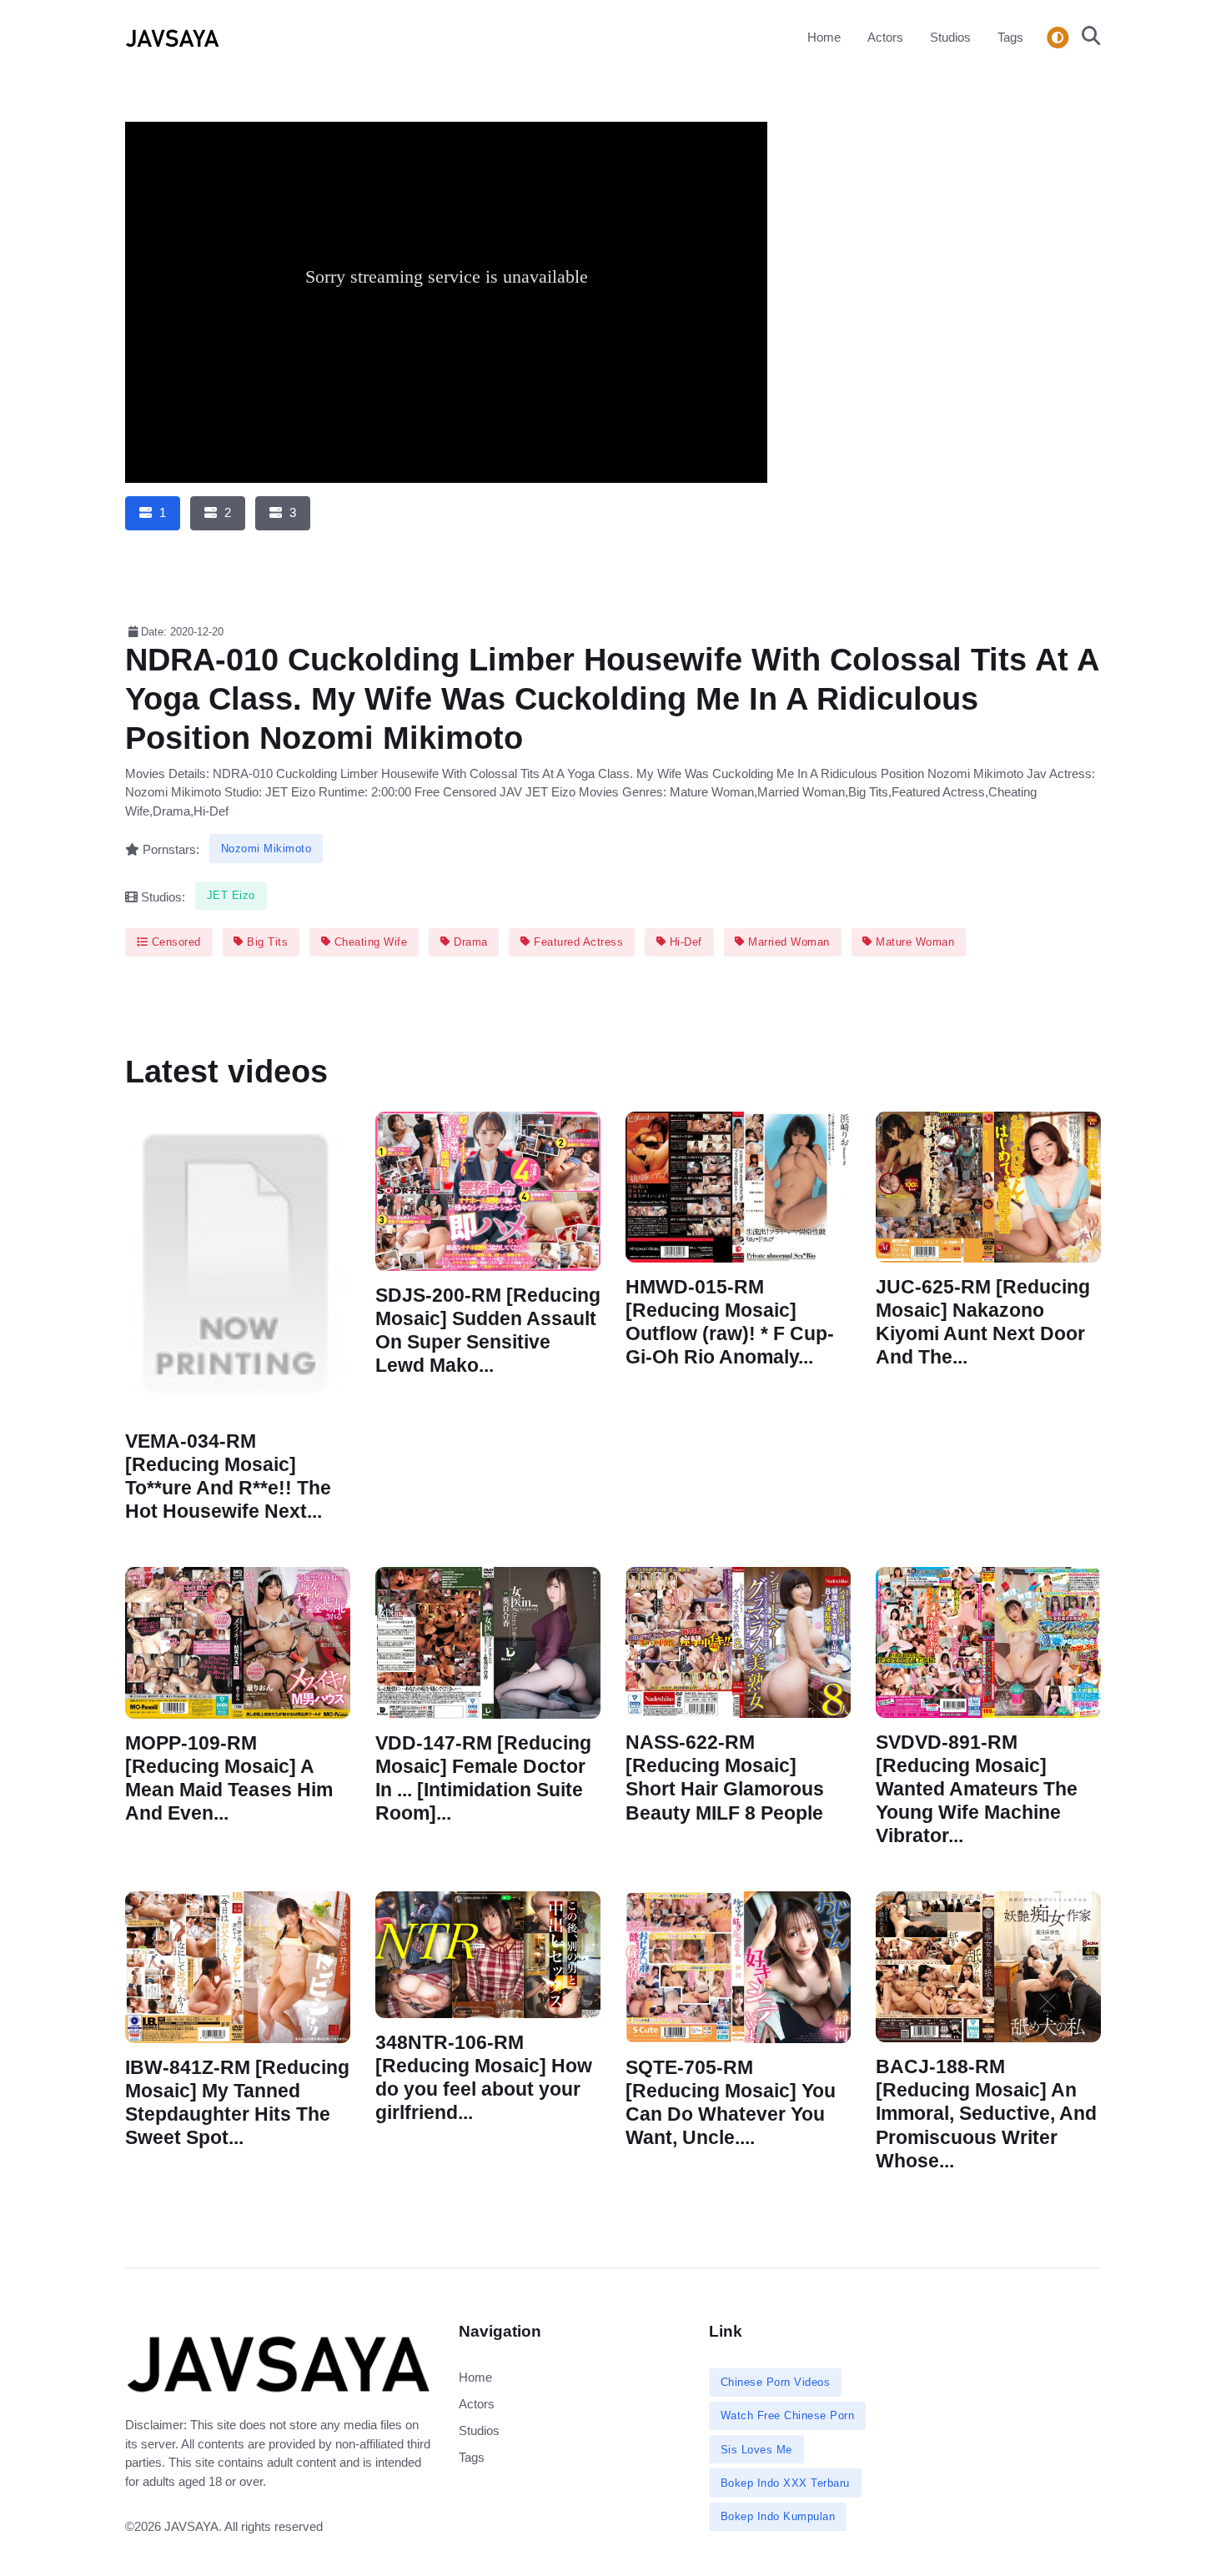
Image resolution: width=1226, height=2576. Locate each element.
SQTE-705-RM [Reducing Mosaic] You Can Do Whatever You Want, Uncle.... (731, 2103)
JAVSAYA (191, 2526)
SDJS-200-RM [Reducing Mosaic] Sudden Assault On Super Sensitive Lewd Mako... (488, 1330)
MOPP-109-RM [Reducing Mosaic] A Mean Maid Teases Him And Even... (229, 1778)
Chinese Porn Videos (776, 2382)
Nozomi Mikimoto (266, 849)
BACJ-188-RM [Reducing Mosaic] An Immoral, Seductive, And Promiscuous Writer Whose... (986, 2115)
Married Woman (787, 942)
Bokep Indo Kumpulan (778, 2516)
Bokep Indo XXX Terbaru (785, 2483)
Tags (1010, 37)
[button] (1086, 38)
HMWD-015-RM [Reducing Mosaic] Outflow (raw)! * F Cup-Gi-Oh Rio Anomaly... (730, 1322)
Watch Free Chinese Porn (788, 2415)
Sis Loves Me (756, 2450)
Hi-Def (684, 942)
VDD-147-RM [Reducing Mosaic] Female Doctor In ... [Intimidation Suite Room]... (483, 1778)
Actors (885, 37)
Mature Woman (914, 942)
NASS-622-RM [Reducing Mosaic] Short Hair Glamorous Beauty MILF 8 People (725, 1778)
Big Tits (266, 942)
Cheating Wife (369, 942)
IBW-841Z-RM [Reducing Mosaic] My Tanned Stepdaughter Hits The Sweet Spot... (237, 2103)
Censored (174, 942)
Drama (469, 942)
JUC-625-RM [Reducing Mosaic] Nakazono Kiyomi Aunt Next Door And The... (983, 1322)
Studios (950, 37)
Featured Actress (577, 942)
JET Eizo (231, 895)
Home (824, 37)
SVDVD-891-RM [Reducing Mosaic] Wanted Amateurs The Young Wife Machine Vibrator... (977, 1790)
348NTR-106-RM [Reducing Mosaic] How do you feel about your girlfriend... (484, 2078)
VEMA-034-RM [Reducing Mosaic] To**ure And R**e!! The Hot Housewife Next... (228, 1476)
